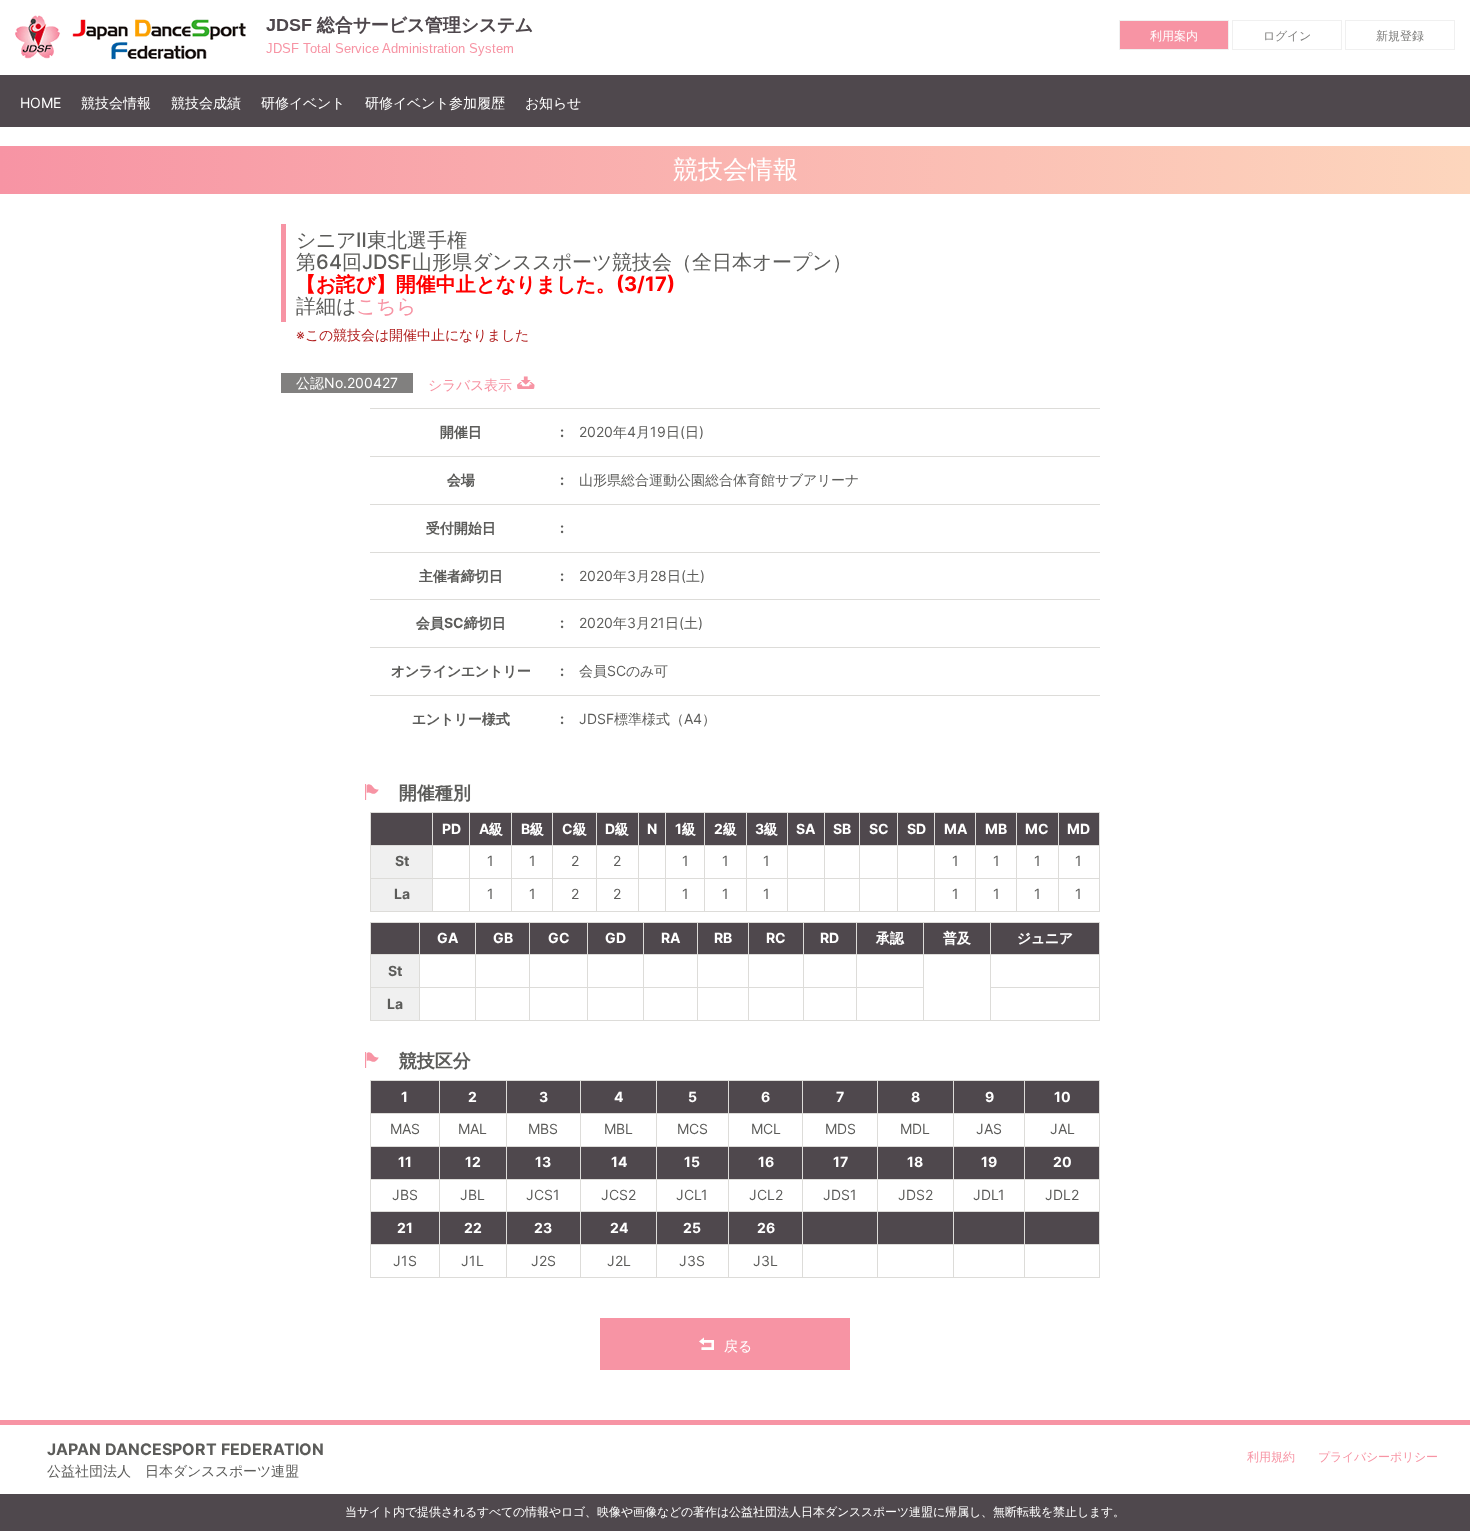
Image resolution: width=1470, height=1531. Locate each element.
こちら (386, 306)
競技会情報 (116, 102)
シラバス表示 (470, 384)
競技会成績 (206, 102)
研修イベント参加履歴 (435, 102)
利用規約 (1271, 1456)
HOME (45, 102)
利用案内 (1174, 35)
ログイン (1287, 35)
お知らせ (553, 102)
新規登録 (1400, 35)
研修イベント (303, 102)
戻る (738, 1345)
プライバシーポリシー (1378, 1456)
